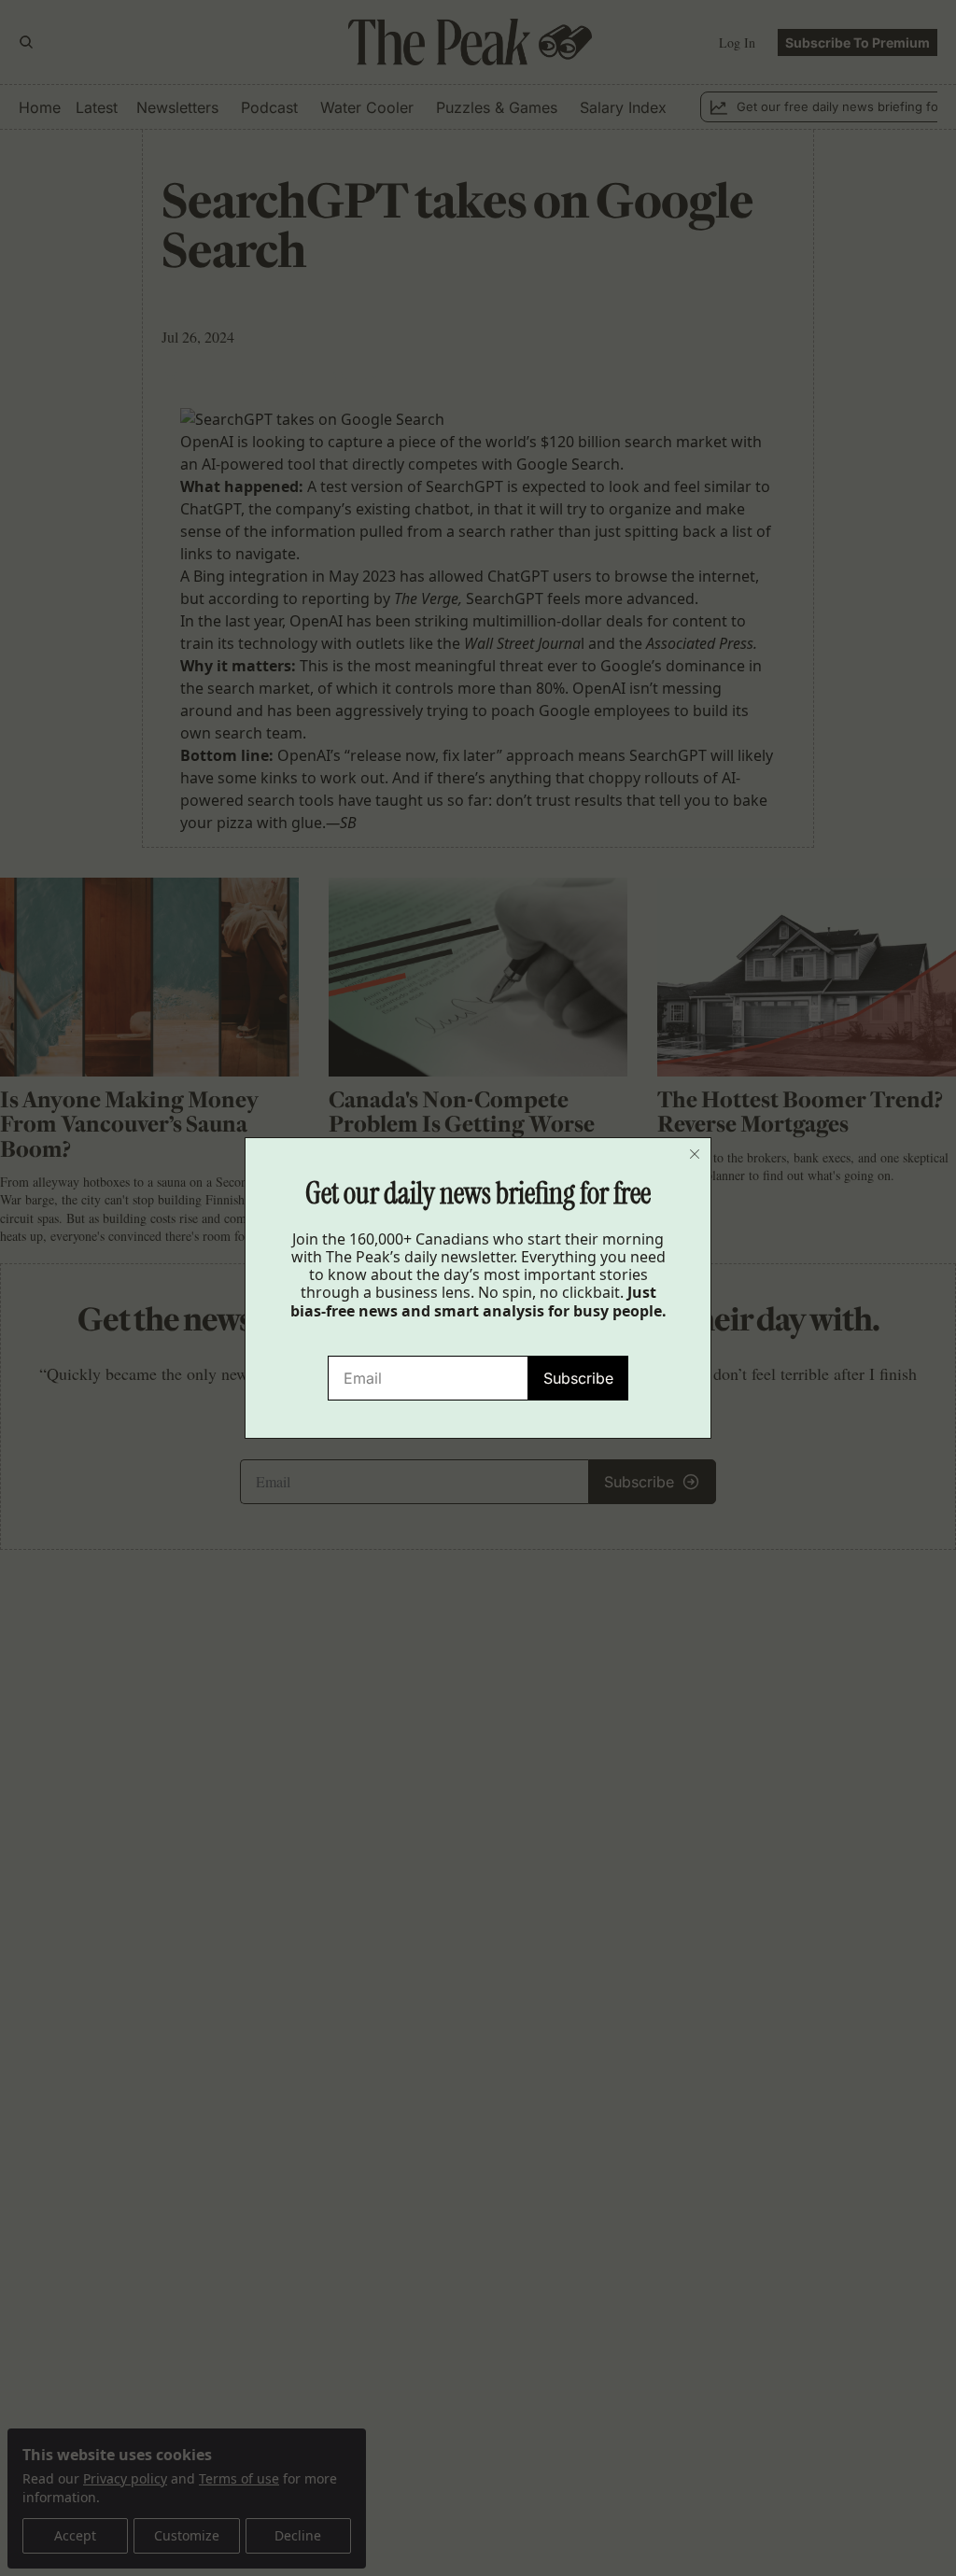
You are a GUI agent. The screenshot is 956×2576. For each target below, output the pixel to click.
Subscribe (578, 1378)
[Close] (695, 1154)
